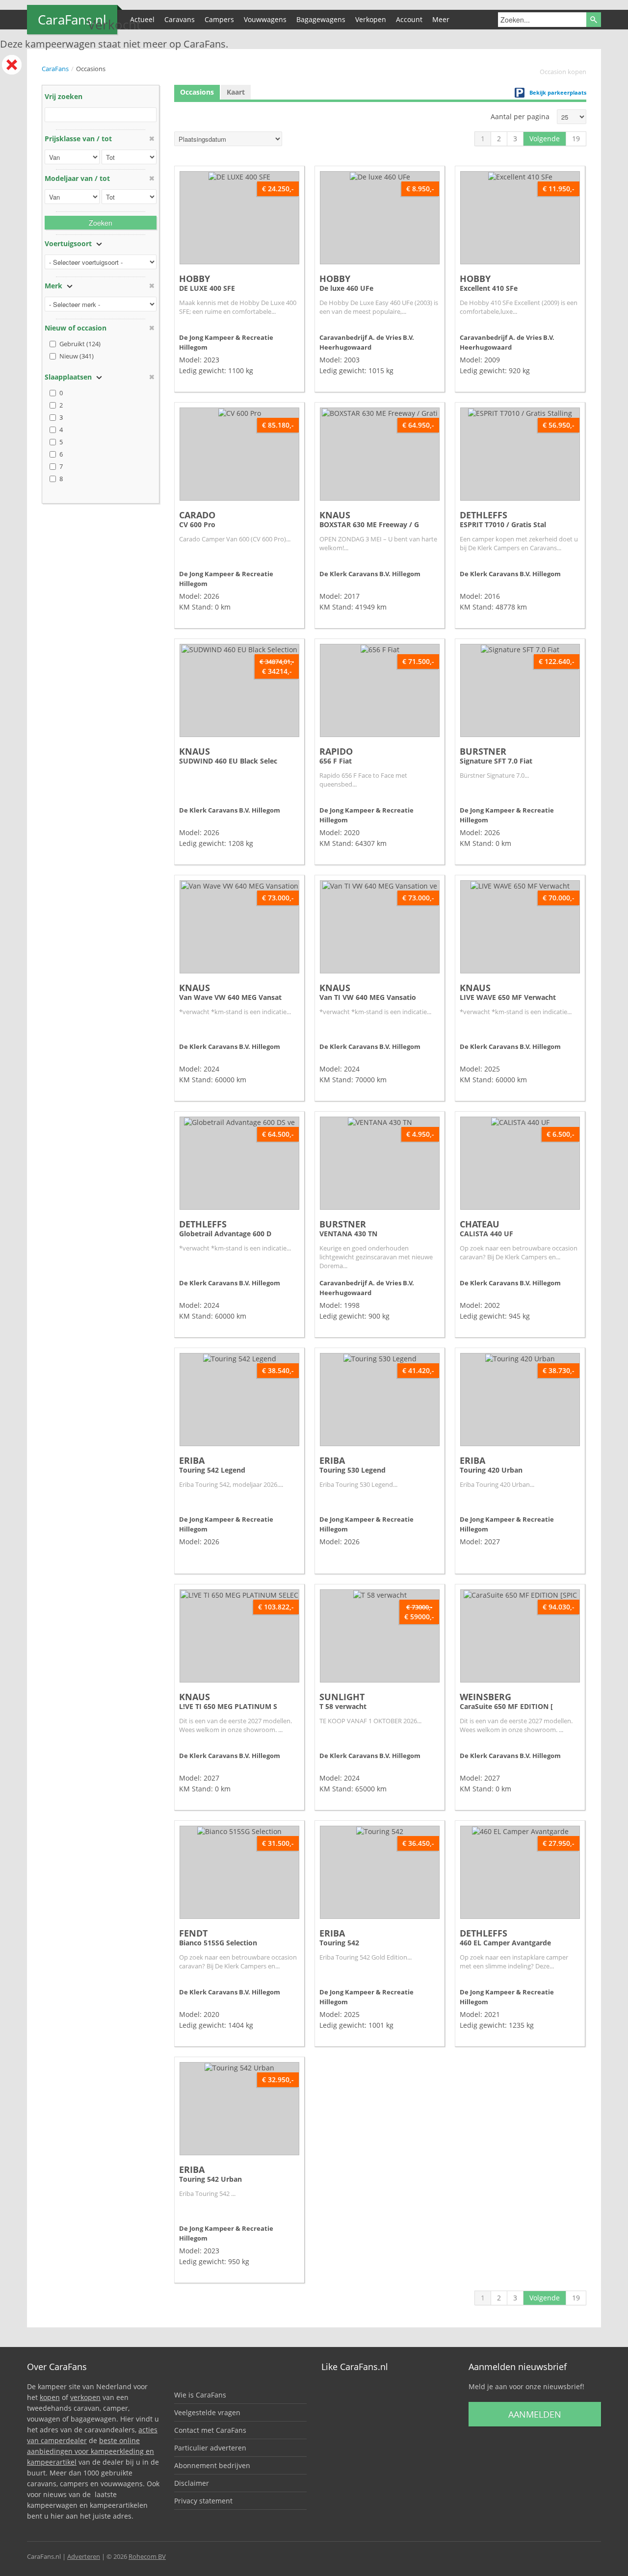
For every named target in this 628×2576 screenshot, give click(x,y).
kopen (50, 2397)
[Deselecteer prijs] (152, 139)
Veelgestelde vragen (207, 2412)
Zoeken (101, 223)
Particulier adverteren (210, 2448)
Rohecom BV (147, 2556)
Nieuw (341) (77, 356)
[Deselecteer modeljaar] (152, 178)
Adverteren (84, 2556)
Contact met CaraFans (210, 2430)
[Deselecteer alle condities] (152, 328)
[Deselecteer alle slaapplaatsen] (152, 377)
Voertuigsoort (68, 243)
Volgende (545, 139)
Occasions (197, 92)
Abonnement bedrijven (212, 2465)
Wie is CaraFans (200, 2395)
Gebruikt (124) (80, 344)
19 (576, 139)
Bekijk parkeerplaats (558, 92)
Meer (441, 19)
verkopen (85, 2397)
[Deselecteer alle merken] (152, 286)
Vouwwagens (265, 19)
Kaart (236, 92)
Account (409, 19)
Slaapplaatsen (68, 377)
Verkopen (371, 19)
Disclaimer (192, 2483)
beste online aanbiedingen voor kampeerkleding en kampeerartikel (91, 2451)
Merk (53, 286)
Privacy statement (203, 2501)
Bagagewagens (321, 19)
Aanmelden (535, 2414)
